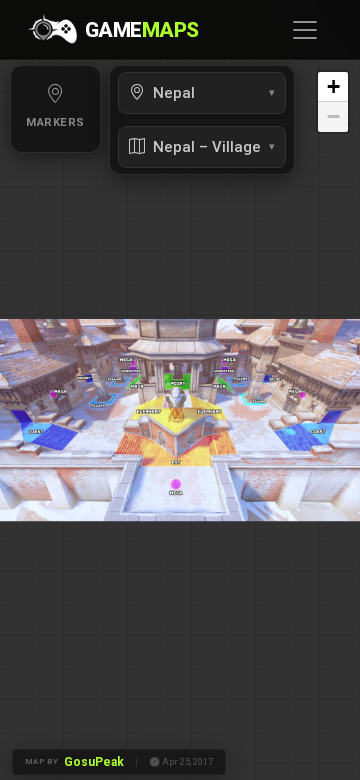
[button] (333, 87)
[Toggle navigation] (305, 30)
